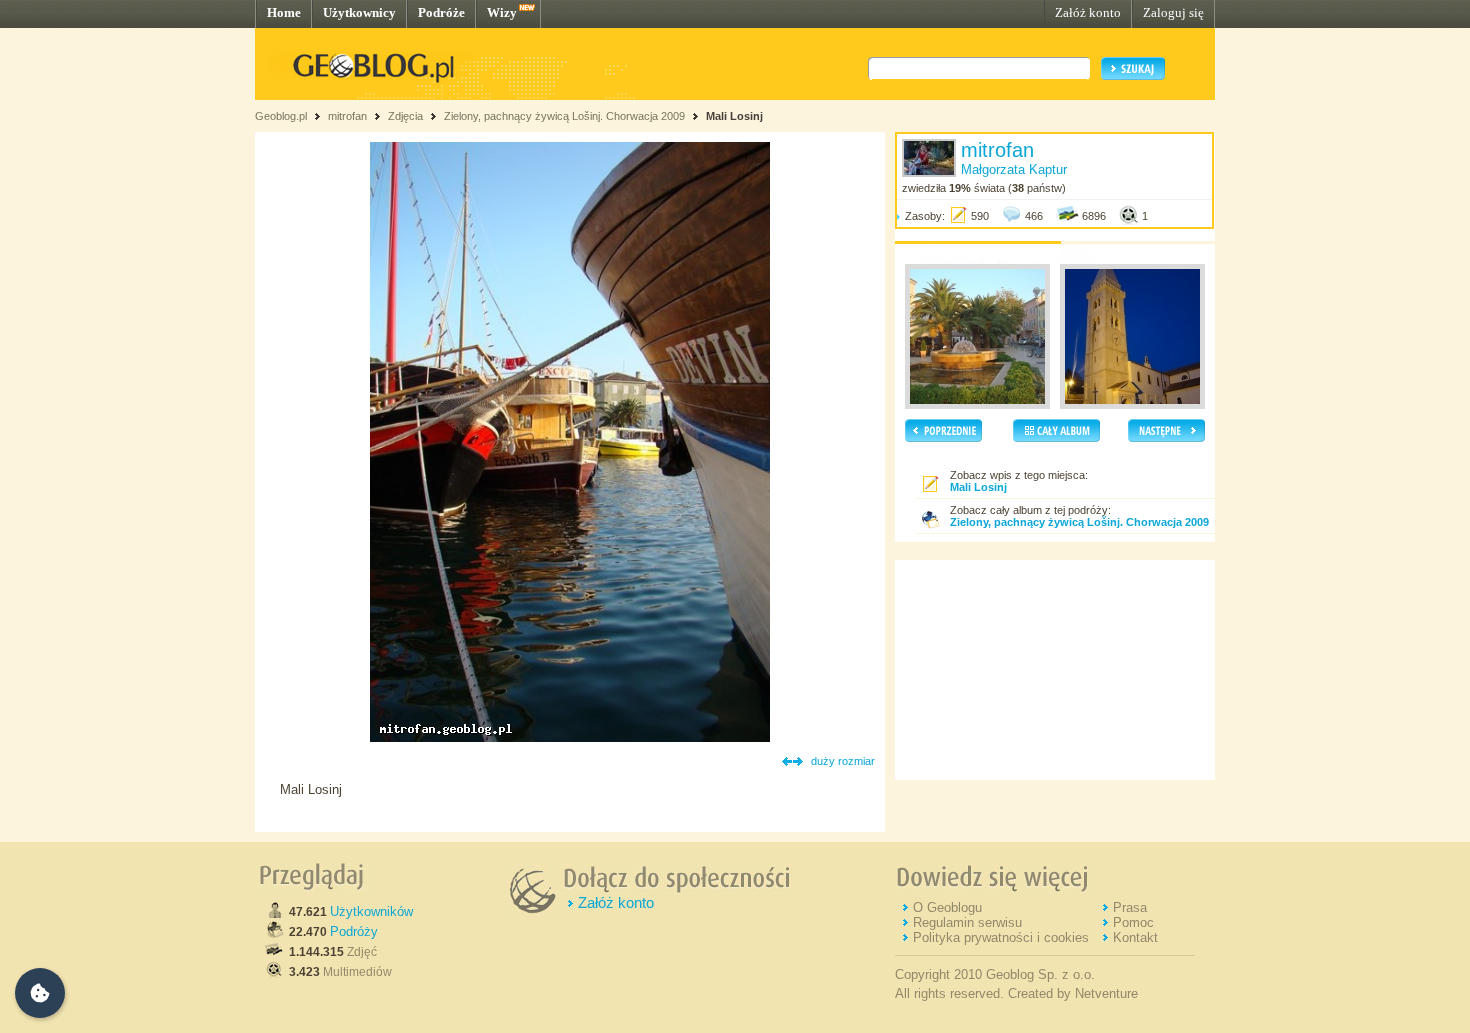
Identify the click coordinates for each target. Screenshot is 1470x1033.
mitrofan (347, 116)
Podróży (354, 931)
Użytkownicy (359, 12)
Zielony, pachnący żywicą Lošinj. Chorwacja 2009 (564, 116)
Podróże (441, 12)
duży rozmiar (843, 761)
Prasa (1130, 907)
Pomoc (1133, 922)
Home (284, 12)
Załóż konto (1088, 12)
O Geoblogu (947, 907)
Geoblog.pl (281, 116)
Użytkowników (371, 911)
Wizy (502, 12)
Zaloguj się (1173, 12)
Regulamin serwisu (967, 922)
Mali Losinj (734, 116)
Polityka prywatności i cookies (1001, 937)
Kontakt (1135, 937)
